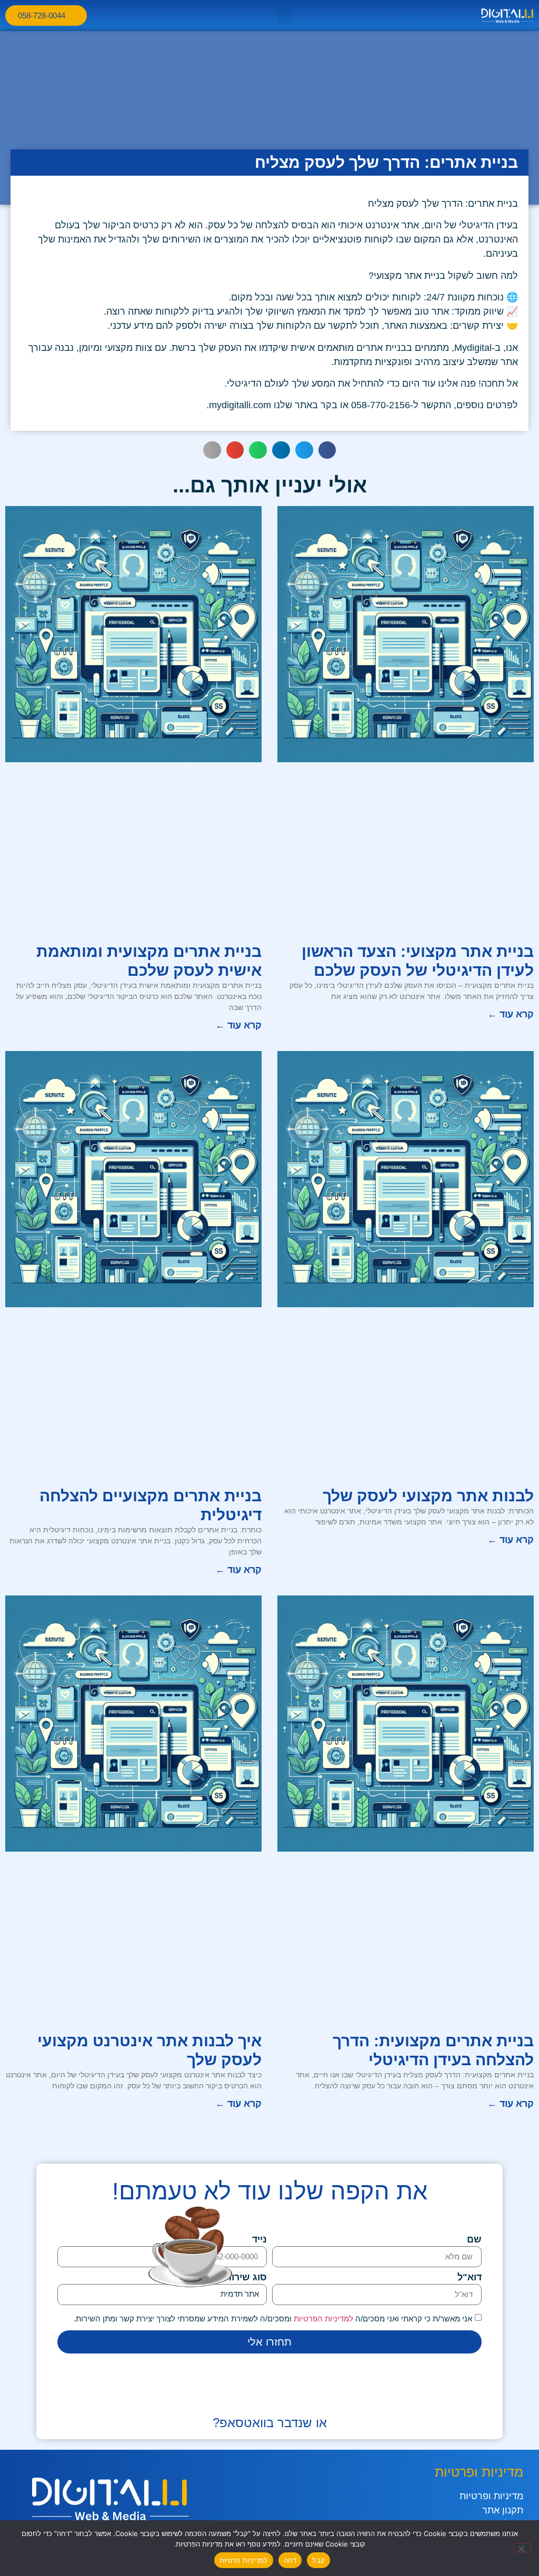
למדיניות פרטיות (244, 2560)
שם (474, 2240)
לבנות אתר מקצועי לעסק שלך (428, 1496)
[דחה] (522, 2548)
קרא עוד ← (511, 1014)
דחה (290, 2560)
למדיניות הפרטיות (322, 2318)
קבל (318, 2560)
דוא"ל (470, 2277)
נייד (259, 2240)
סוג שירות (246, 2277)
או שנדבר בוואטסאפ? (270, 2423)
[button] (284, 16)
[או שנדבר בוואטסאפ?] (269, 2398)
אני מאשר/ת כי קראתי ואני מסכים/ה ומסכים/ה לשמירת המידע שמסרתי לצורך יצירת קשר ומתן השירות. (273, 2318)
